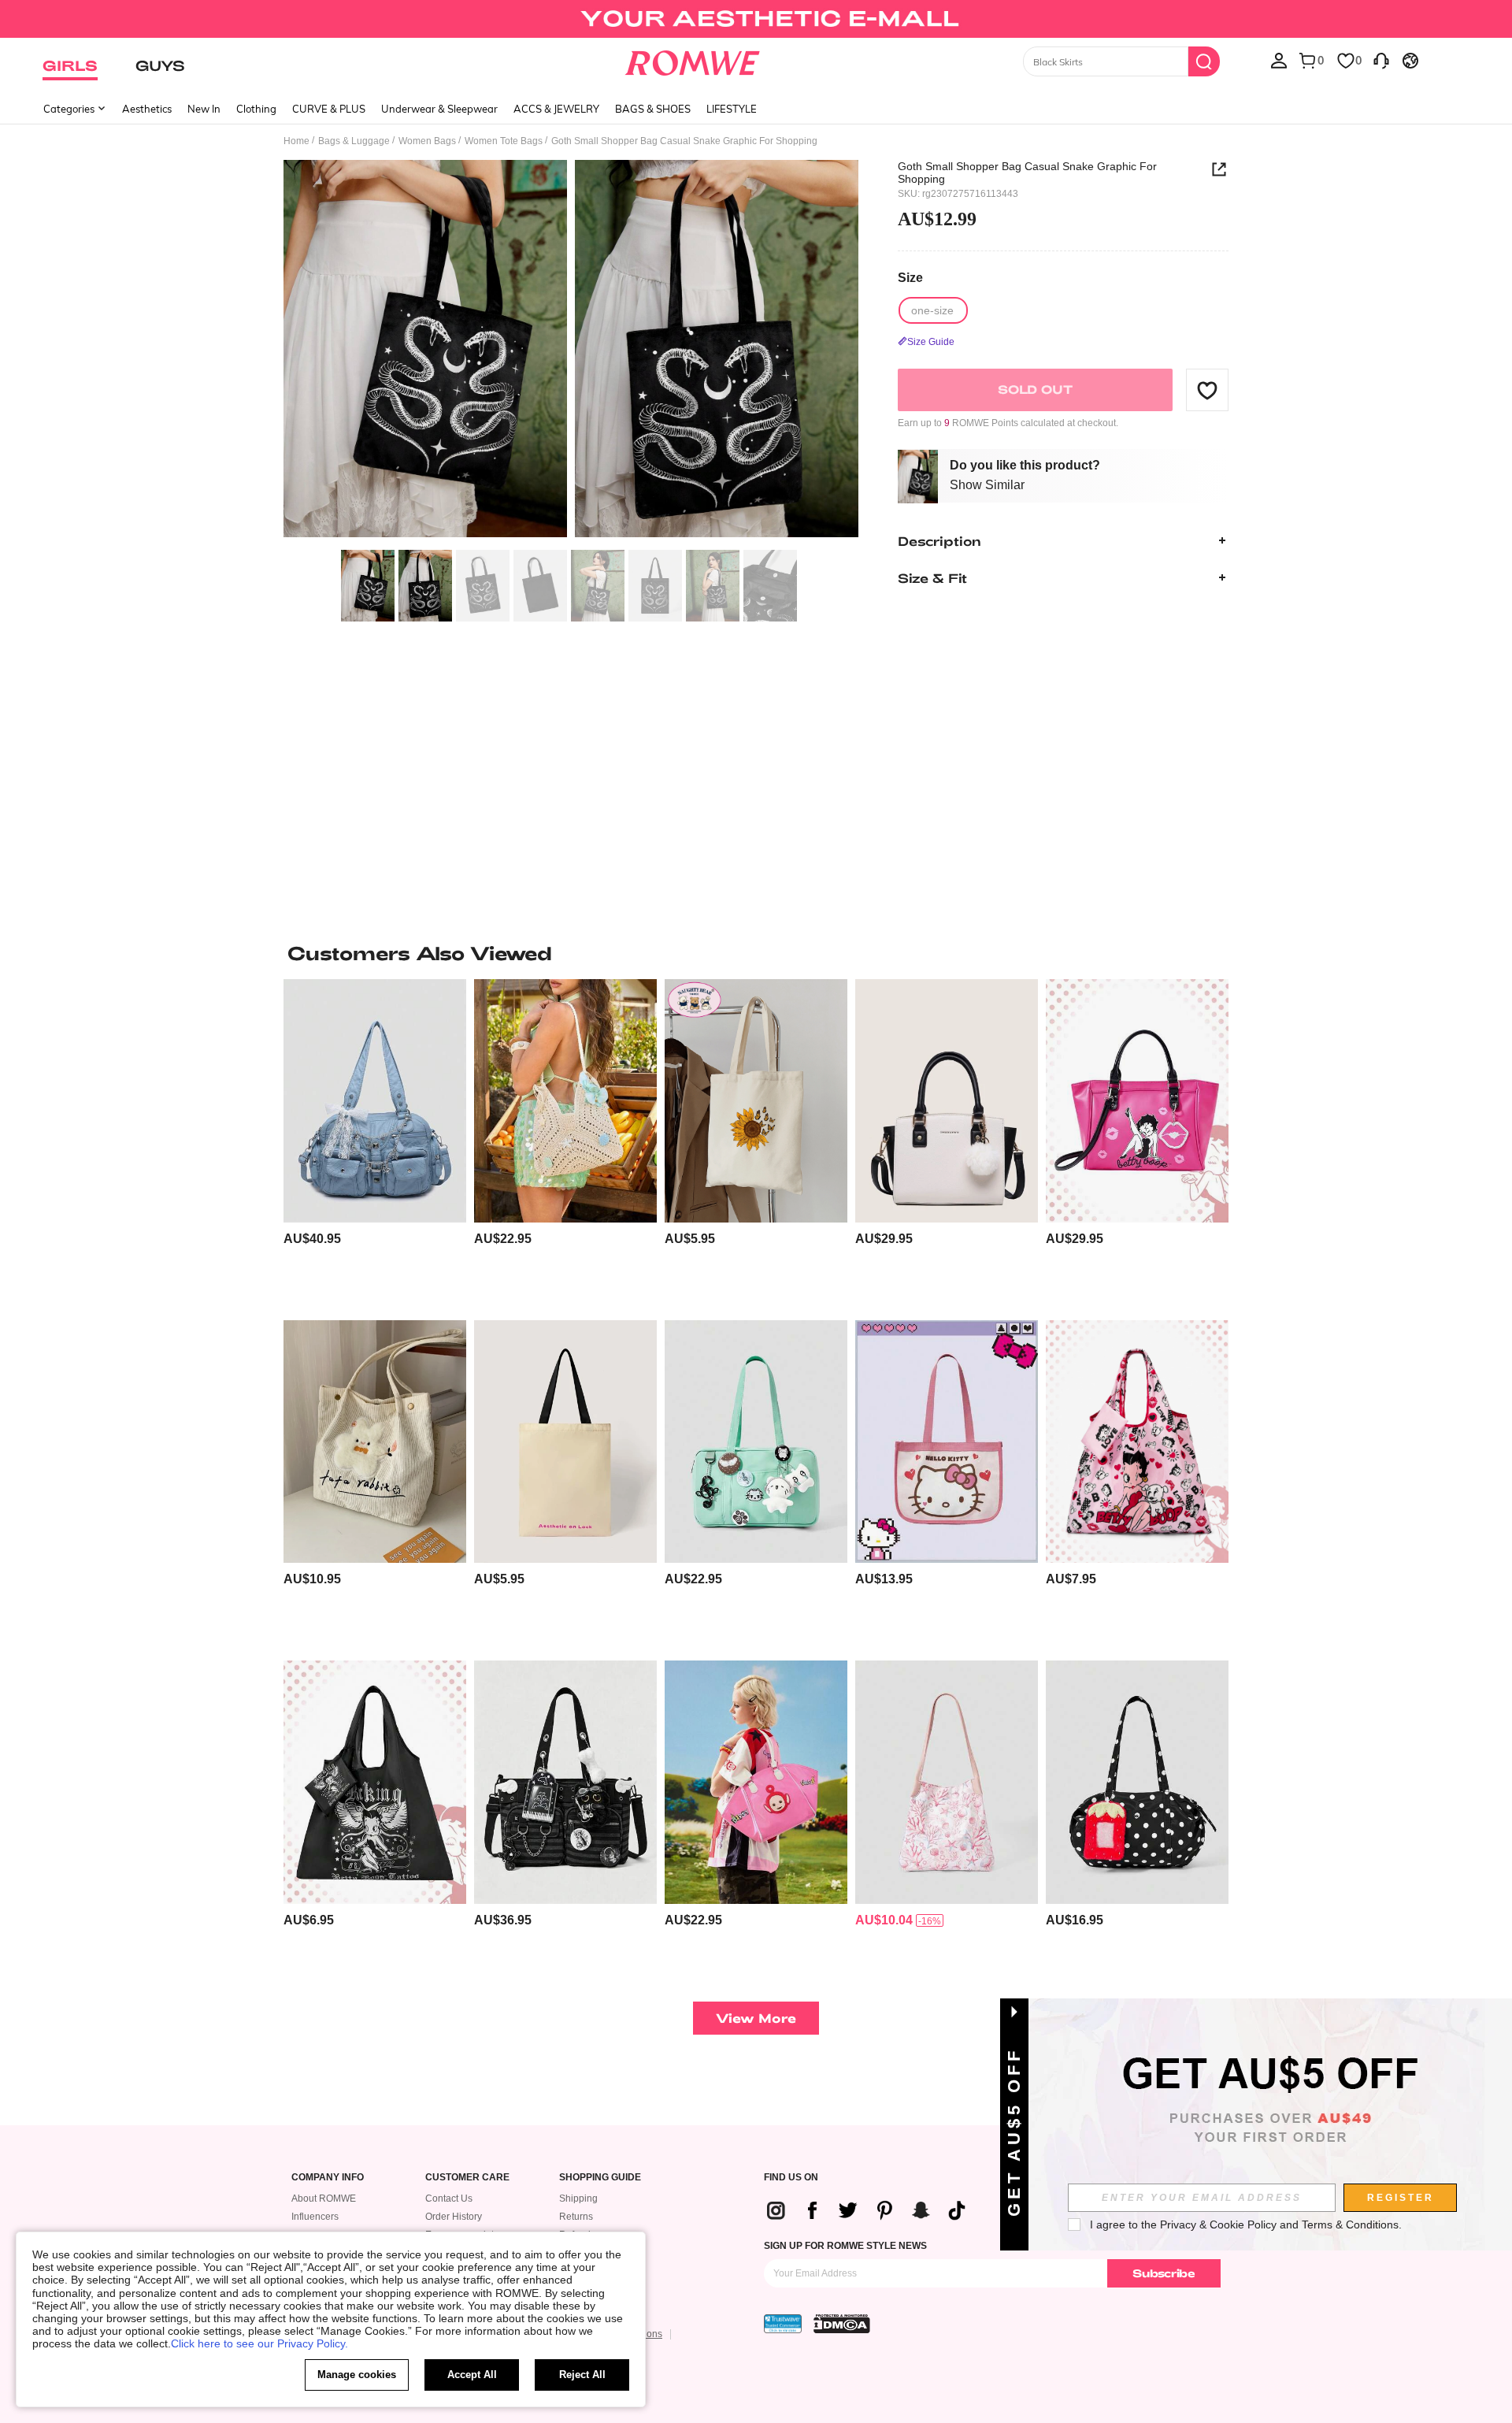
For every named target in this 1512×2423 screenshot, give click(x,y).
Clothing (256, 109)
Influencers (315, 2217)
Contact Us (449, 2199)
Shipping (578, 2199)
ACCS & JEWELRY (556, 109)
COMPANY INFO (328, 2178)
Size (910, 278)
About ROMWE (324, 2199)
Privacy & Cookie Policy (1218, 2224)
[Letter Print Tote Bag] (565, 1442)
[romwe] (693, 60)
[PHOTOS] (571, 351)
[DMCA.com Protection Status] (842, 2324)
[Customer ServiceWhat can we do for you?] (1381, 60)
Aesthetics (147, 109)
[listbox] (1279, 60)
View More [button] (756, 2018)
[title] (756, 953)
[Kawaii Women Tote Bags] (947, 1782)
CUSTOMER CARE (467, 2178)
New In (204, 109)
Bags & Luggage (354, 141)
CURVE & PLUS (329, 109)
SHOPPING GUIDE (600, 2178)
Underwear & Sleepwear (439, 109)
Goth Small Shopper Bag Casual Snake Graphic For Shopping (1027, 173)
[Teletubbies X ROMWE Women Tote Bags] (756, 1782)
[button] (1207, 390)
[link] (756, 19)
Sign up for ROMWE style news (845, 2246)
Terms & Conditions (1350, 2224)
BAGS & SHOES (653, 109)
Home (296, 141)
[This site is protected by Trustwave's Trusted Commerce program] (783, 2324)
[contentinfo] (312, 1239)
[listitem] (375, 1143)
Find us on (791, 2178)
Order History (454, 2217)
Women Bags (427, 141)
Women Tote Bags (504, 141)
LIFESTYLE (732, 109)
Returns (576, 2217)
